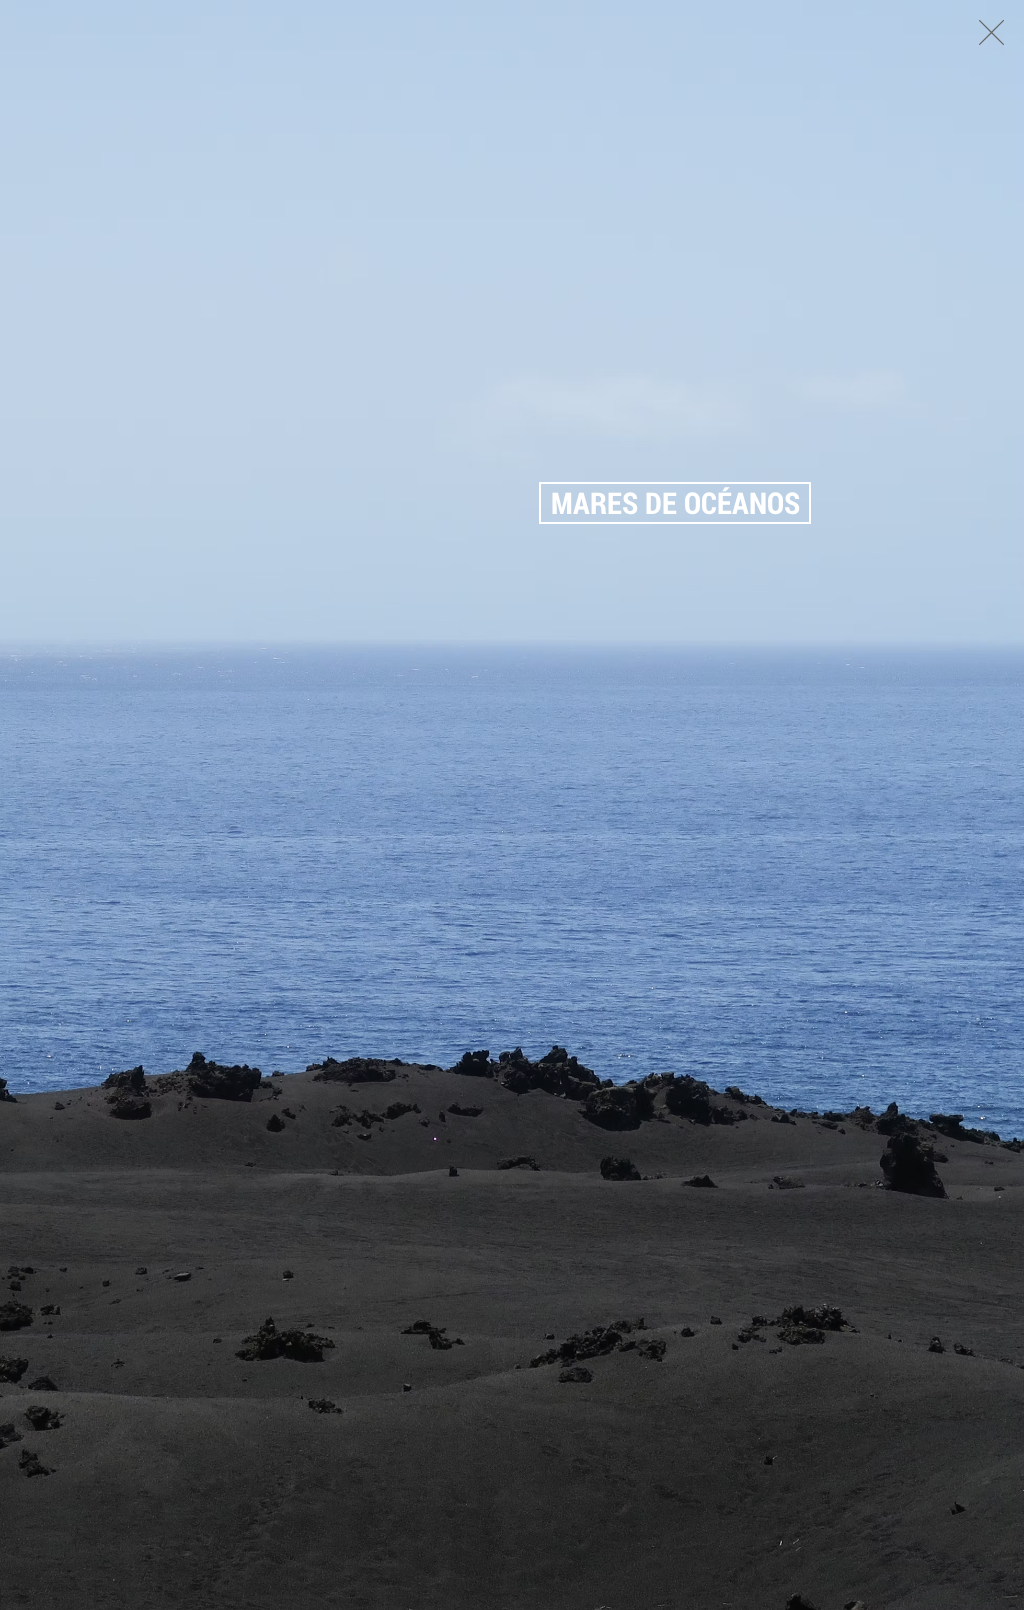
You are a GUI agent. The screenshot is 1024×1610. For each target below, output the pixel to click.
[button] (991, 32)
